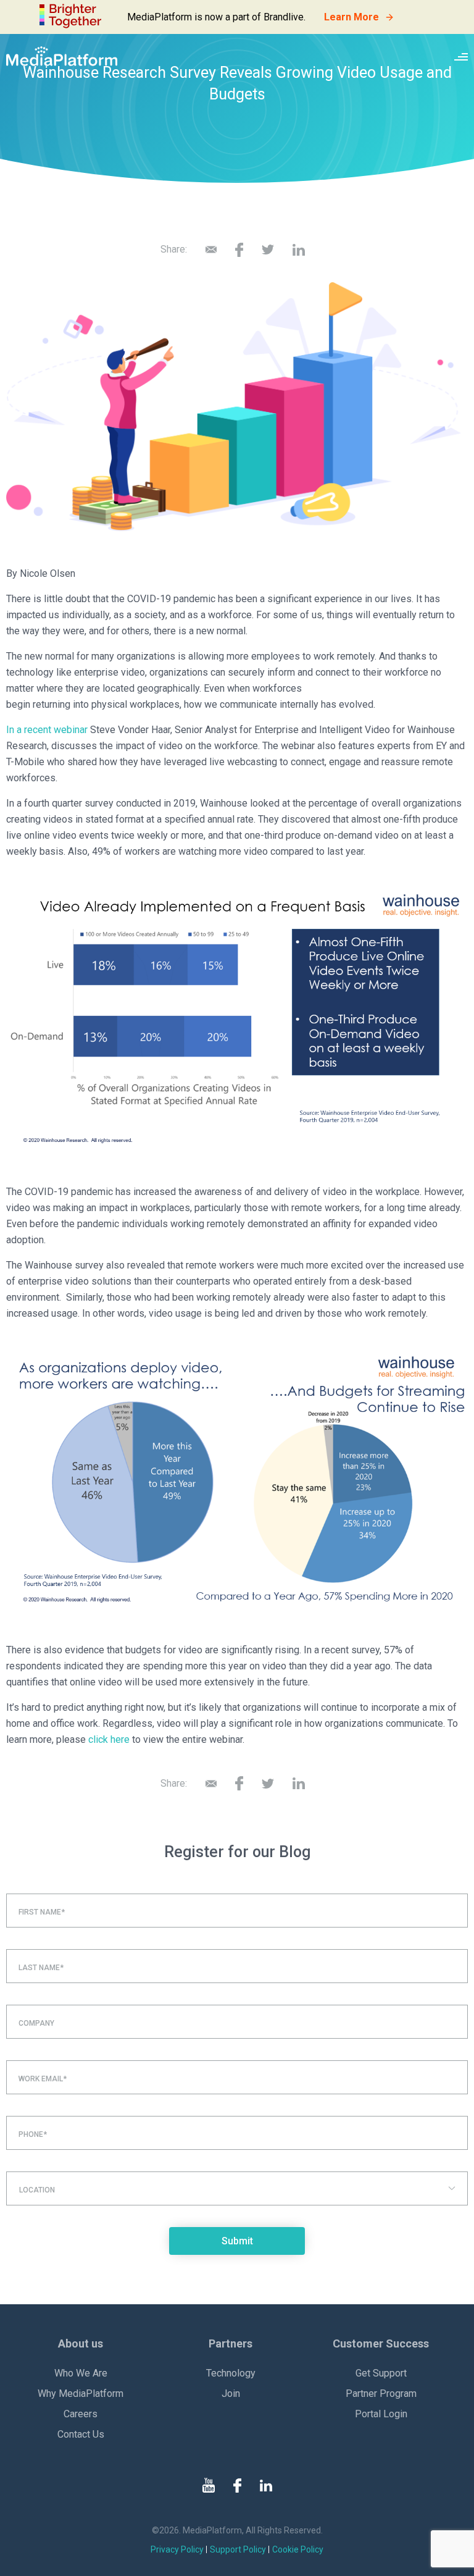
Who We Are (81, 2373)
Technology (231, 2373)
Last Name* (41, 1968)
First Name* (42, 1912)
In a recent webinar (47, 730)
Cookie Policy (298, 2549)
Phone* (33, 2134)
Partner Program (381, 2393)
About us (81, 2343)
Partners (231, 2343)
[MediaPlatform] (62, 56)
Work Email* (43, 2079)
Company (36, 2023)
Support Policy (238, 2549)
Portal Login (381, 2414)
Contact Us (81, 2434)
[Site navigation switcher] (461, 56)
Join (231, 2393)
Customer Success (381, 2343)
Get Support (381, 2373)
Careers (81, 2414)
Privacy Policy (177, 2549)
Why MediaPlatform (81, 2393)
